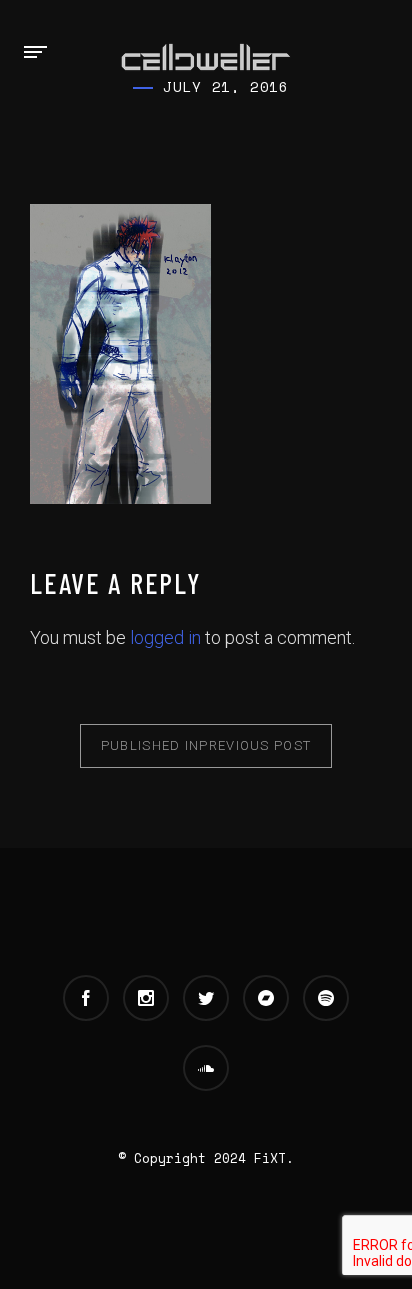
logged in (165, 637)
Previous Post (206, 745)
